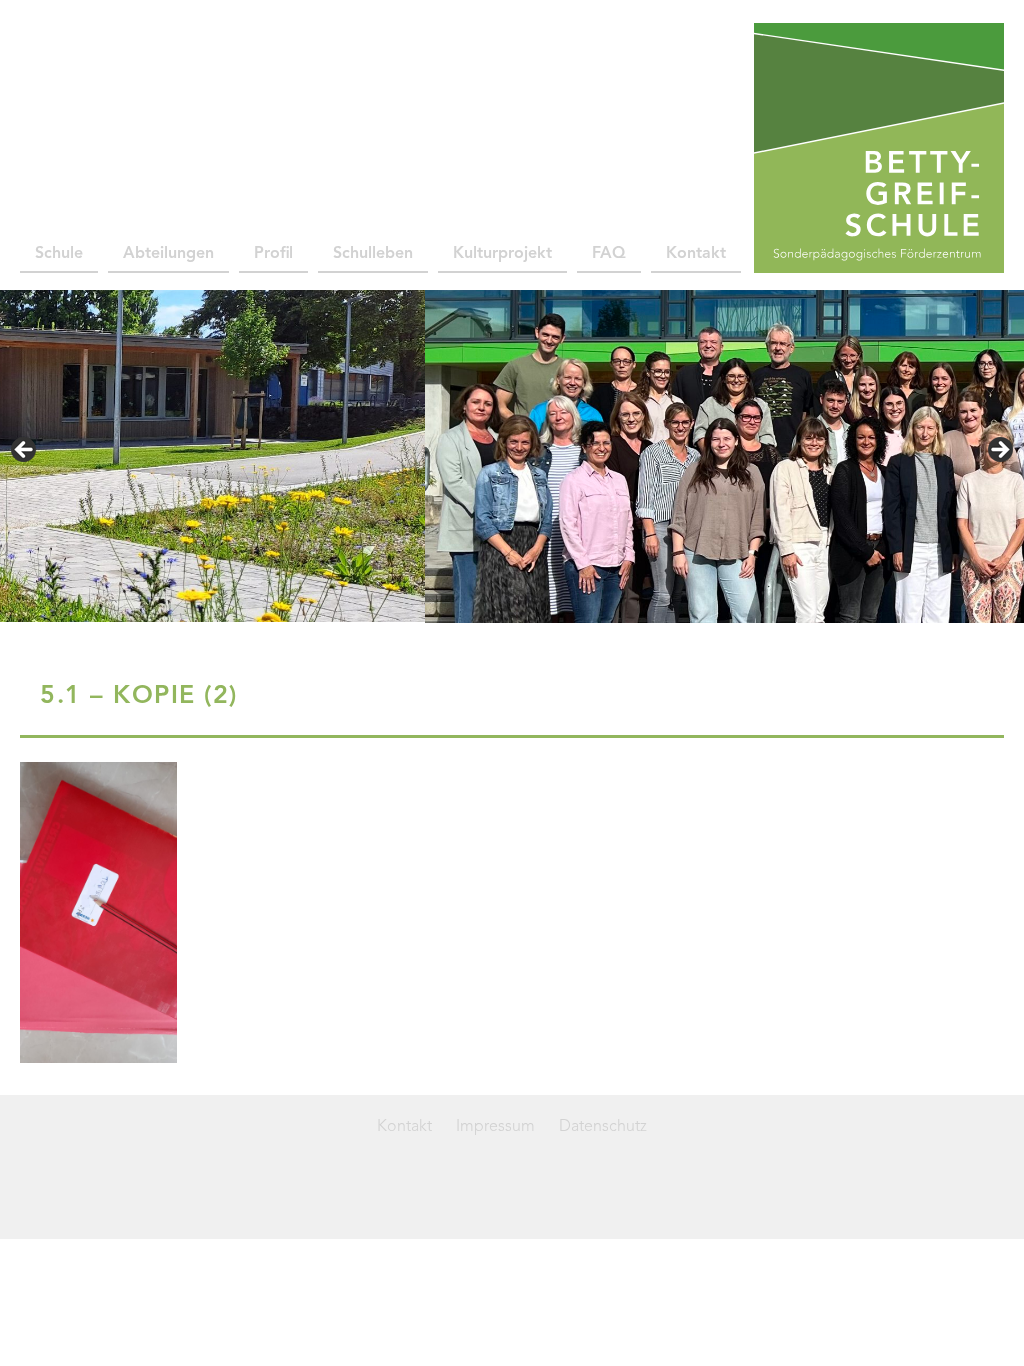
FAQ (609, 254)
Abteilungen (168, 254)
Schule (59, 254)
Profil (273, 254)
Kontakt (696, 254)
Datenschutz (603, 1127)
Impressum (495, 1127)
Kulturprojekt (502, 254)
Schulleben (373, 254)
